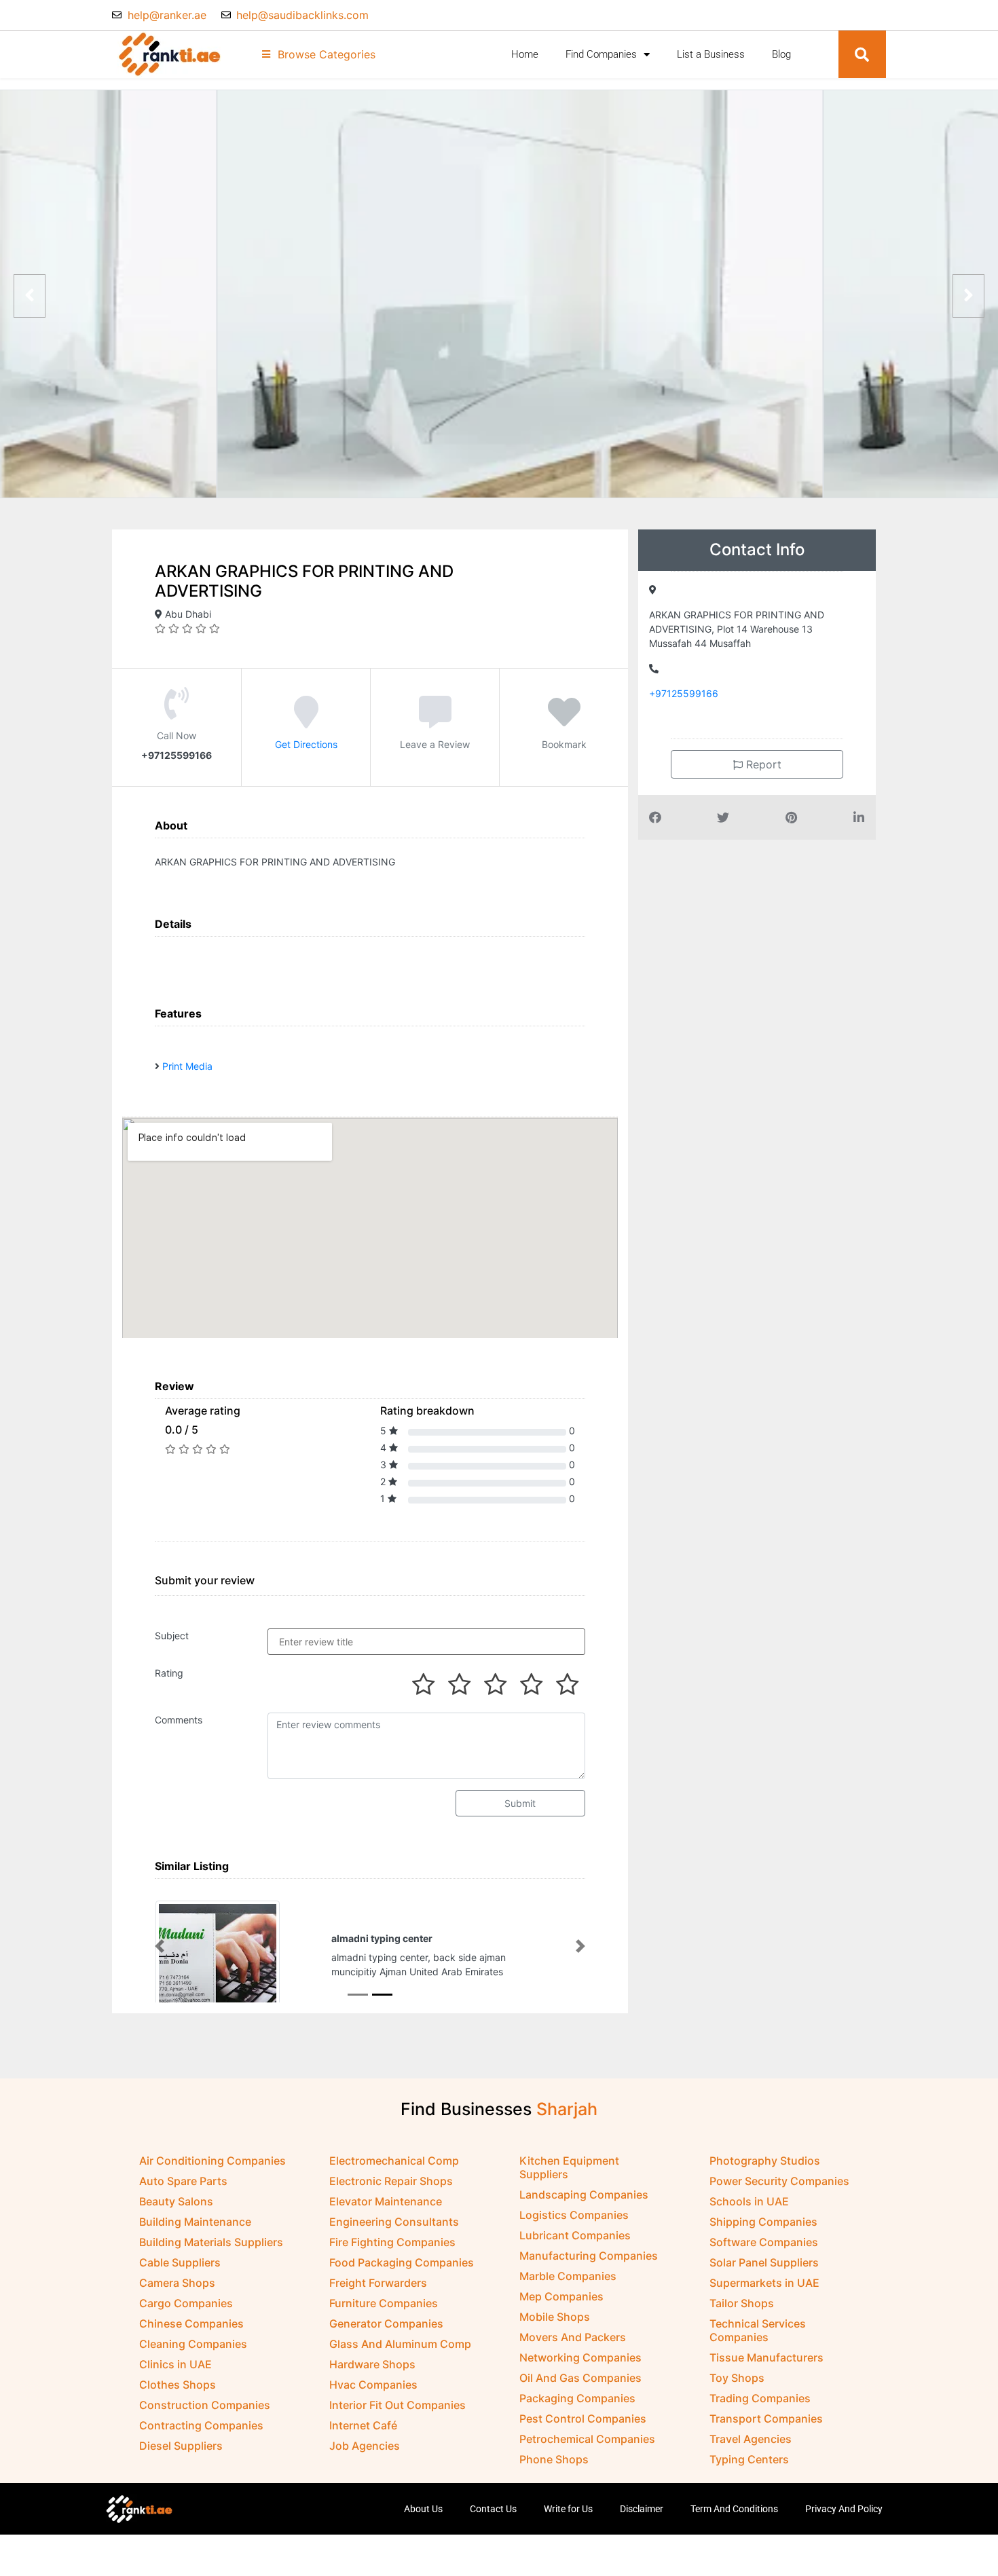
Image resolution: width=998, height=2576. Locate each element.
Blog (781, 54)
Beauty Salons (176, 2201)
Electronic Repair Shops (391, 2181)
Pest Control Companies (583, 2419)
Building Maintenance (195, 2222)
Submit (520, 1803)
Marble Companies (568, 2276)
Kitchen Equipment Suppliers (569, 2167)
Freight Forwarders (378, 2283)
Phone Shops (554, 2459)
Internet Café (363, 2425)
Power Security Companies (779, 2181)
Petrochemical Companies (587, 2439)
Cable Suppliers (180, 2262)
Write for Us (568, 2509)
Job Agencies (365, 2446)
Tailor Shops (742, 2303)
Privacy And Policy (844, 2509)
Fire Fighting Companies (392, 2242)
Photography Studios (765, 2161)
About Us (423, 2509)
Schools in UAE (749, 2201)
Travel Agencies (751, 2439)
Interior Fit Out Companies (398, 2405)
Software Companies (764, 2242)
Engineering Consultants (394, 2222)
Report (762, 764)
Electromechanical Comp (394, 2161)
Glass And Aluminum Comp (400, 2344)
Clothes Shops (178, 2385)
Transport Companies (766, 2419)
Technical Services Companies (758, 2330)
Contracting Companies (201, 2425)
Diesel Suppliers (181, 2446)
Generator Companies (386, 2323)
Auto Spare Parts (183, 2181)
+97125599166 (684, 693)
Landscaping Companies (584, 2195)
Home (525, 54)
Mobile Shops (555, 2317)
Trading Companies (760, 2398)
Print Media (187, 1066)
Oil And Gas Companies (580, 2378)
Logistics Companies (574, 2215)
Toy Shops (737, 2378)
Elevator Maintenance (386, 2201)
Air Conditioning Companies (212, 2161)
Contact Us (493, 2509)
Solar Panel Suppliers (764, 2262)
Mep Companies (561, 2296)
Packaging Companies (577, 2398)
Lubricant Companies (575, 2235)
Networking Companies (580, 2357)
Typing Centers (749, 2459)
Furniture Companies (384, 2303)
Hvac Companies (373, 2385)
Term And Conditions (734, 2509)
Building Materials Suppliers (211, 2242)
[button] (862, 54)
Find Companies (601, 54)
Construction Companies (205, 2405)
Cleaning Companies (193, 2344)
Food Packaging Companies (402, 2262)
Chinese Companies (191, 2323)
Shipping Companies (763, 2222)
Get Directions (306, 744)
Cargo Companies (186, 2303)
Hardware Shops (372, 2364)
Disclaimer (642, 2509)
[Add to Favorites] (564, 722)
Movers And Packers (573, 2337)
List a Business (711, 54)
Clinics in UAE (175, 2364)
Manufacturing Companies (589, 2256)
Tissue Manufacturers (766, 2357)
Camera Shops (177, 2283)
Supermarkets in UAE (764, 2283)
